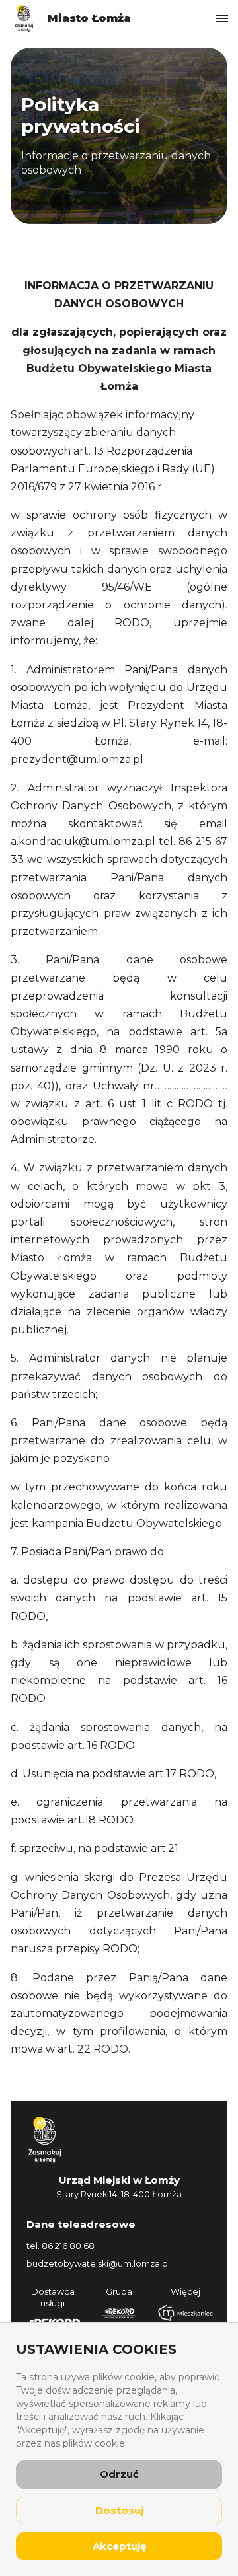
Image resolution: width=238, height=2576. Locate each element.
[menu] (222, 18)
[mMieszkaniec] (185, 2313)
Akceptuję (119, 2546)
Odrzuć (119, 2474)
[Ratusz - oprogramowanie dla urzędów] (119, 2313)
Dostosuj (119, 2510)
